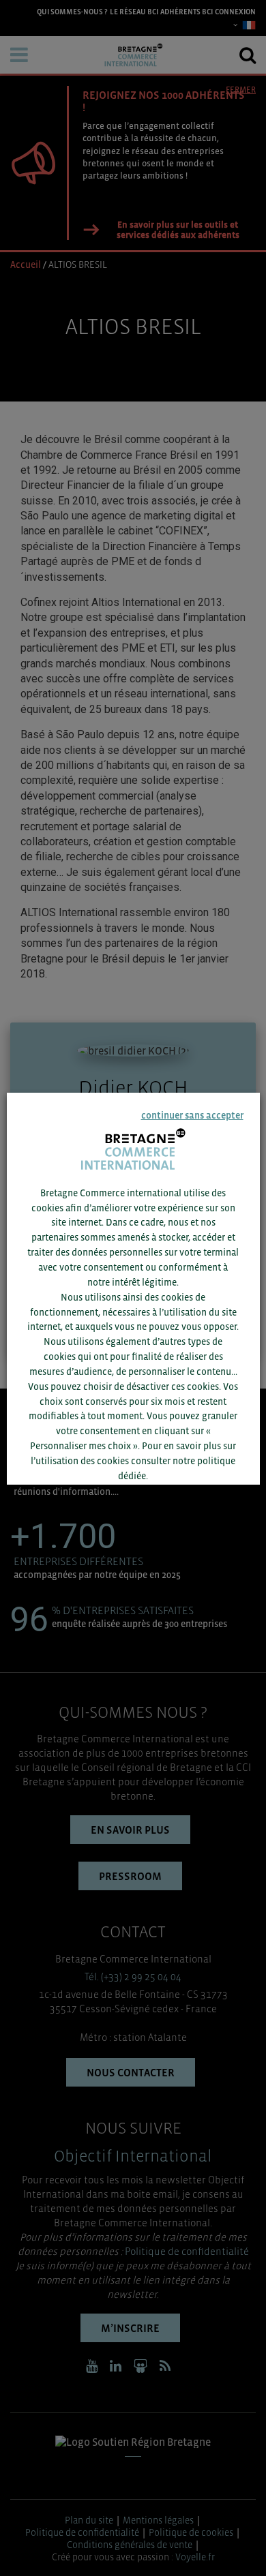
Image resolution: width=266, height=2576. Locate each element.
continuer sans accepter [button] (192, 1115)
